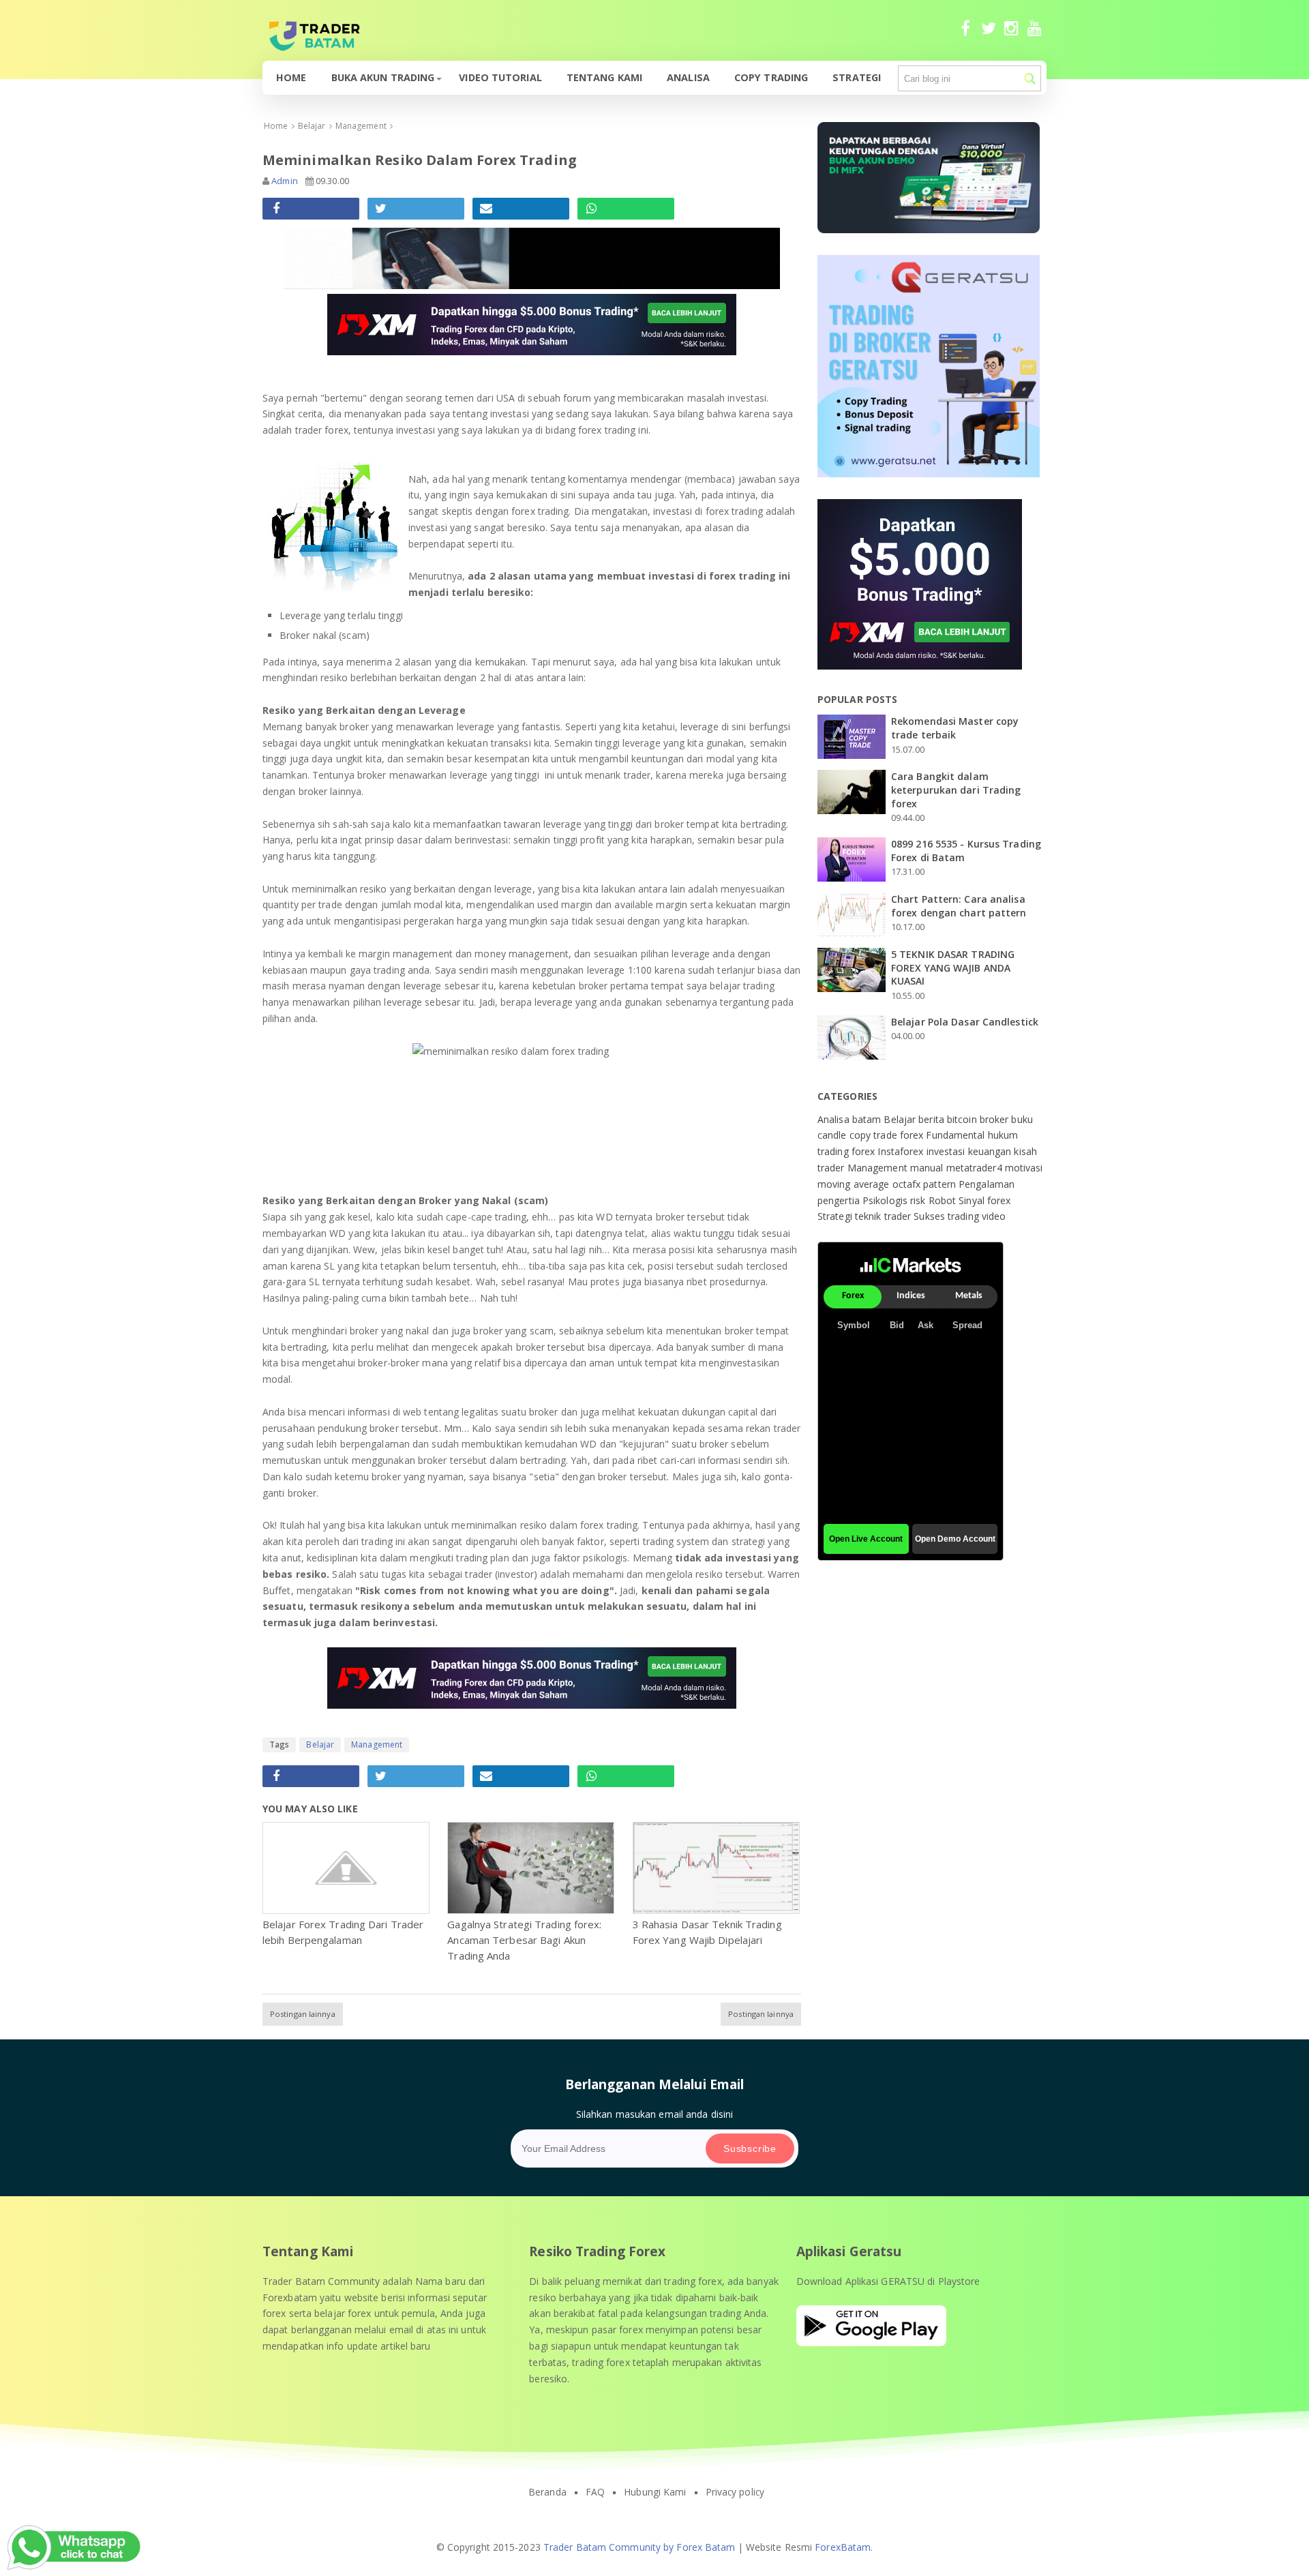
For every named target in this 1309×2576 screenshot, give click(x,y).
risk (919, 1200)
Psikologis (886, 1200)
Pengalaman (987, 1184)
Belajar (320, 1744)
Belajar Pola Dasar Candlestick (965, 1022)
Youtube (1035, 34)
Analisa (688, 77)
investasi (947, 1151)
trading (965, 1216)
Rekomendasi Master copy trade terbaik (955, 728)
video (994, 1216)
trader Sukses (916, 1216)
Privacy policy (735, 2492)
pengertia (840, 1200)
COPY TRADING (771, 77)
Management (377, 1744)
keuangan (991, 1151)
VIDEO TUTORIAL (500, 77)
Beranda (547, 2492)
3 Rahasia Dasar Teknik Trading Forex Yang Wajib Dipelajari (707, 1932)
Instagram (1011, 34)
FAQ (595, 2492)
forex (913, 1135)
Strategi (857, 77)
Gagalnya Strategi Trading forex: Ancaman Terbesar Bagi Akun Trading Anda (524, 1940)
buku (1022, 1119)
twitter (988, 34)
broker (996, 1119)
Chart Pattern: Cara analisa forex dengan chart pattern (959, 906)
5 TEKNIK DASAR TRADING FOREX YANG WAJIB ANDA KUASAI (953, 968)
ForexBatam (843, 2547)
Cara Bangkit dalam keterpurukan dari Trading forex (956, 790)
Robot (944, 1200)
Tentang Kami (604, 77)
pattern (941, 1184)
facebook (965, 34)
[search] (1030, 79)
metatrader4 (976, 1168)
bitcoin (963, 1119)
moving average (855, 1184)
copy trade (875, 1135)
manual (928, 1168)
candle (833, 1135)
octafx (908, 1184)
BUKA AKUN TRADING (383, 77)
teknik (870, 1216)
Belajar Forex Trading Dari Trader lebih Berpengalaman (343, 1932)
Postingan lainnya (303, 2014)
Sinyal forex (984, 1200)
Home (291, 77)
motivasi (1024, 1168)
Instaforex (902, 1151)
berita (933, 1119)
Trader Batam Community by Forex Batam (640, 2547)
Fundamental (957, 1135)
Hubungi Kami (655, 2492)
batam (868, 1119)
